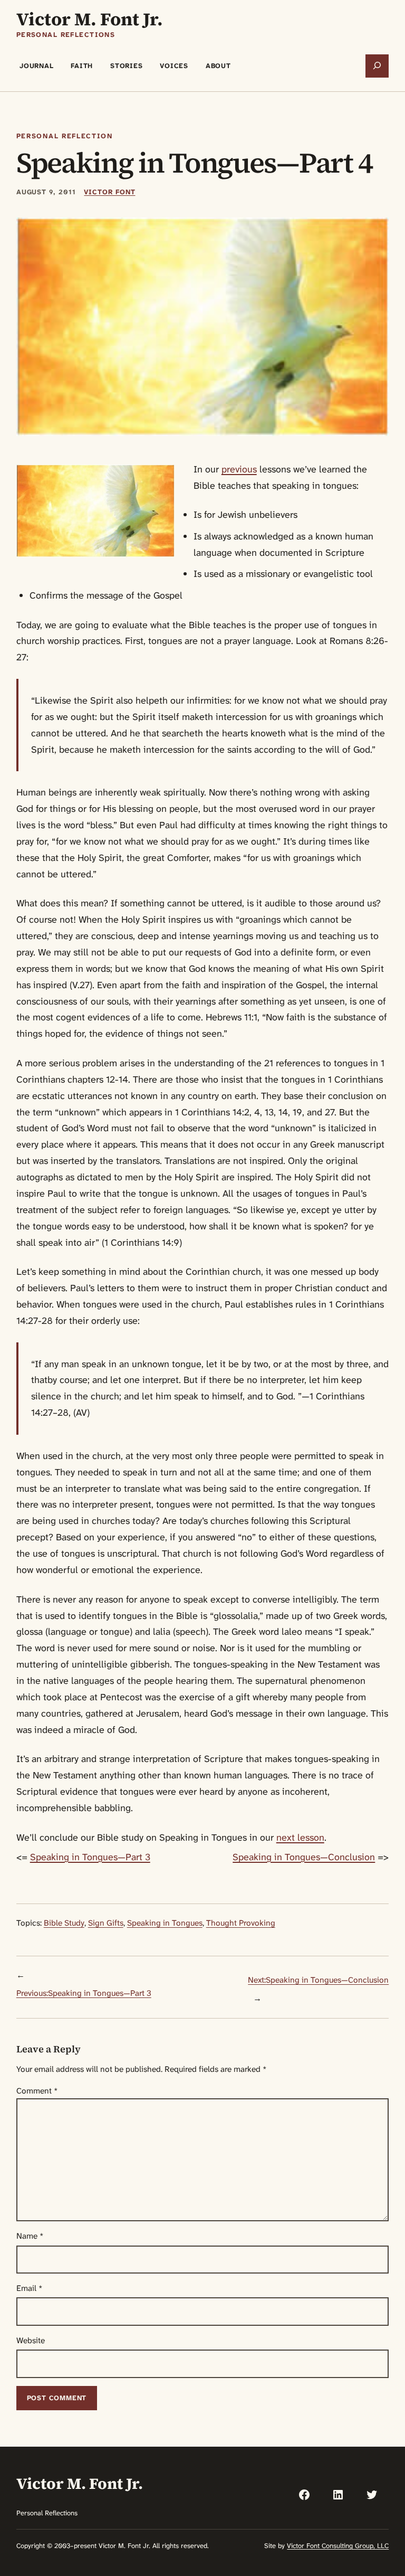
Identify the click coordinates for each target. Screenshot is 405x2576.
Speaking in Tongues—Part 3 (90, 1857)
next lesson (300, 1838)
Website (31, 2341)
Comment (37, 2091)
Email (30, 2288)
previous (239, 469)
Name (30, 2236)
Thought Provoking (241, 1923)
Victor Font (109, 192)
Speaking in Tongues (165, 1923)
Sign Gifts (106, 1923)
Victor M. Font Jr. (90, 19)
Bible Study (64, 1923)
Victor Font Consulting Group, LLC (338, 2546)
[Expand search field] (377, 66)
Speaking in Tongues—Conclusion (304, 1857)
